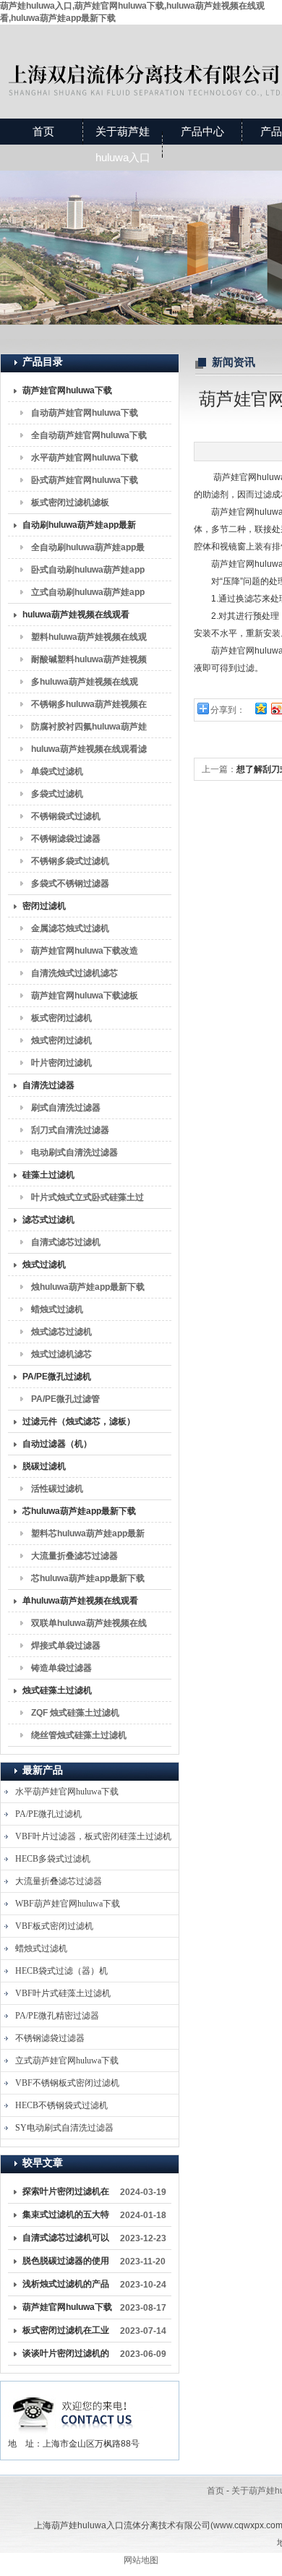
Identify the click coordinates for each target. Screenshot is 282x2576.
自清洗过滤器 (48, 1085)
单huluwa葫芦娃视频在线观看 (80, 1601)
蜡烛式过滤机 (57, 1309)
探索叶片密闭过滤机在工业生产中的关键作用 (66, 2194)
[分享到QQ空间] (260, 708)
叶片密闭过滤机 (61, 1063)
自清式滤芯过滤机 (66, 1242)
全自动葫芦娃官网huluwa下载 (89, 435)
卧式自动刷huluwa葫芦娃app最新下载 (88, 573)
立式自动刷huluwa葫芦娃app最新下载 (88, 595)
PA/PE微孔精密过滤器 (57, 2016)
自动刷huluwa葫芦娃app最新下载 (79, 528)
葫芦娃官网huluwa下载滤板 (85, 996)
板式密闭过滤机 (61, 1018)
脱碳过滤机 (44, 1466)
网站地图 (141, 2560)
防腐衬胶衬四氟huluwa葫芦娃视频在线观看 (89, 729)
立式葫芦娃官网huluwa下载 (67, 2061)
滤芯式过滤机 (48, 1220)
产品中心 (202, 131)
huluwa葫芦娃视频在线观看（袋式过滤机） (76, 617)
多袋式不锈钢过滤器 (70, 883)
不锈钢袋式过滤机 (66, 816)
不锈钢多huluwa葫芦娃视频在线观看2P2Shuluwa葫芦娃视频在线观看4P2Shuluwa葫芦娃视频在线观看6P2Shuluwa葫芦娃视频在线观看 (89, 707)
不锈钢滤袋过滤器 (66, 839)
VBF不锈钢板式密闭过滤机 (67, 2083)
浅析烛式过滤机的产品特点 (66, 2287)
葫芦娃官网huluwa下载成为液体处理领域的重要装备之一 (67, 2310)
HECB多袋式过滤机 (53, 1859)
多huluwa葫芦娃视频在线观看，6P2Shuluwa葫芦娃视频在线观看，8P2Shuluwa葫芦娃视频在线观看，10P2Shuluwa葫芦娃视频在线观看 (87, 685)
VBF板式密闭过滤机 (54, 1926)
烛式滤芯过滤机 (61, 1332)
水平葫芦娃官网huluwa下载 (85, 458)
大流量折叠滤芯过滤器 (74, 1556)
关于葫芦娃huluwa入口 (123, 144)
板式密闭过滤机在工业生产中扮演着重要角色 (66, 2333)
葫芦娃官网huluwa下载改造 (85, 951)
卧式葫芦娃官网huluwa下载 (85, 480)
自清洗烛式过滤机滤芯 (74, 973)
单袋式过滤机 (57, 771)
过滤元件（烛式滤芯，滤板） (79, 1421)
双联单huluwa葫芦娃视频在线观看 (89, 1626)
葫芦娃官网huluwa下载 (67, 390)
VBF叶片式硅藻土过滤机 (63, 1993)
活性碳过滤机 (57, 1489)
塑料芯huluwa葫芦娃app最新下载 (88, 1536)
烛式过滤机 (44, 1265)
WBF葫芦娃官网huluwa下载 (68, 1904)
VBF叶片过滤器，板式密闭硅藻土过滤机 (93, 1836)
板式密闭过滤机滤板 (70, 502)
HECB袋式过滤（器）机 (61, 1971)
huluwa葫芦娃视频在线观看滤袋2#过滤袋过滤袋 (89, 752)
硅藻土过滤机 (48, 1175)
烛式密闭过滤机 (61, 1040)
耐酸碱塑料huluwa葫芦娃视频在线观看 (89, 662)
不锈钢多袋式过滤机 (70, 861)
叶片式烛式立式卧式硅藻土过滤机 (87, 1200)
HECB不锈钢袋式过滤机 (61, 2105)
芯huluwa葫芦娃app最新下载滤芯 (88, 1581)
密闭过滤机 (44, 906)
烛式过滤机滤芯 (61, 1354)
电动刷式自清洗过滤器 (74, 1152)
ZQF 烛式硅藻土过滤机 (75, 1713)
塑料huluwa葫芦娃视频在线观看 (89, 640)
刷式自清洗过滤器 (66, 1108)
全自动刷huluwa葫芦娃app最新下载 (88, 550)
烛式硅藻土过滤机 (57, 1690)
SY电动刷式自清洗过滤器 (64, 2128)
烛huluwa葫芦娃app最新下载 (88, 1287)
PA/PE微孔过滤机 (57, 1377)
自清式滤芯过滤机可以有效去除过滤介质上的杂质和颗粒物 (66, 2241)
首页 (43, 131)
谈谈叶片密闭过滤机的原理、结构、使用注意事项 (66, 2356)
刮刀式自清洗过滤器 (70, 1130)
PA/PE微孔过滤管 (65, 1399)
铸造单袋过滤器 (61, 1668)
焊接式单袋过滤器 (66, 1646)
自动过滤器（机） (57, 1444)
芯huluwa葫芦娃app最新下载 (79, 1511)
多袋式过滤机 (57, 794)
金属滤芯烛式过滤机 (70, 928)
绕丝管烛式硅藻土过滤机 (79, 1735)
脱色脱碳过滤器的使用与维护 (66, 2264)
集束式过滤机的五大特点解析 (66, 2217)
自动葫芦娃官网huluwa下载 (85, 413)
